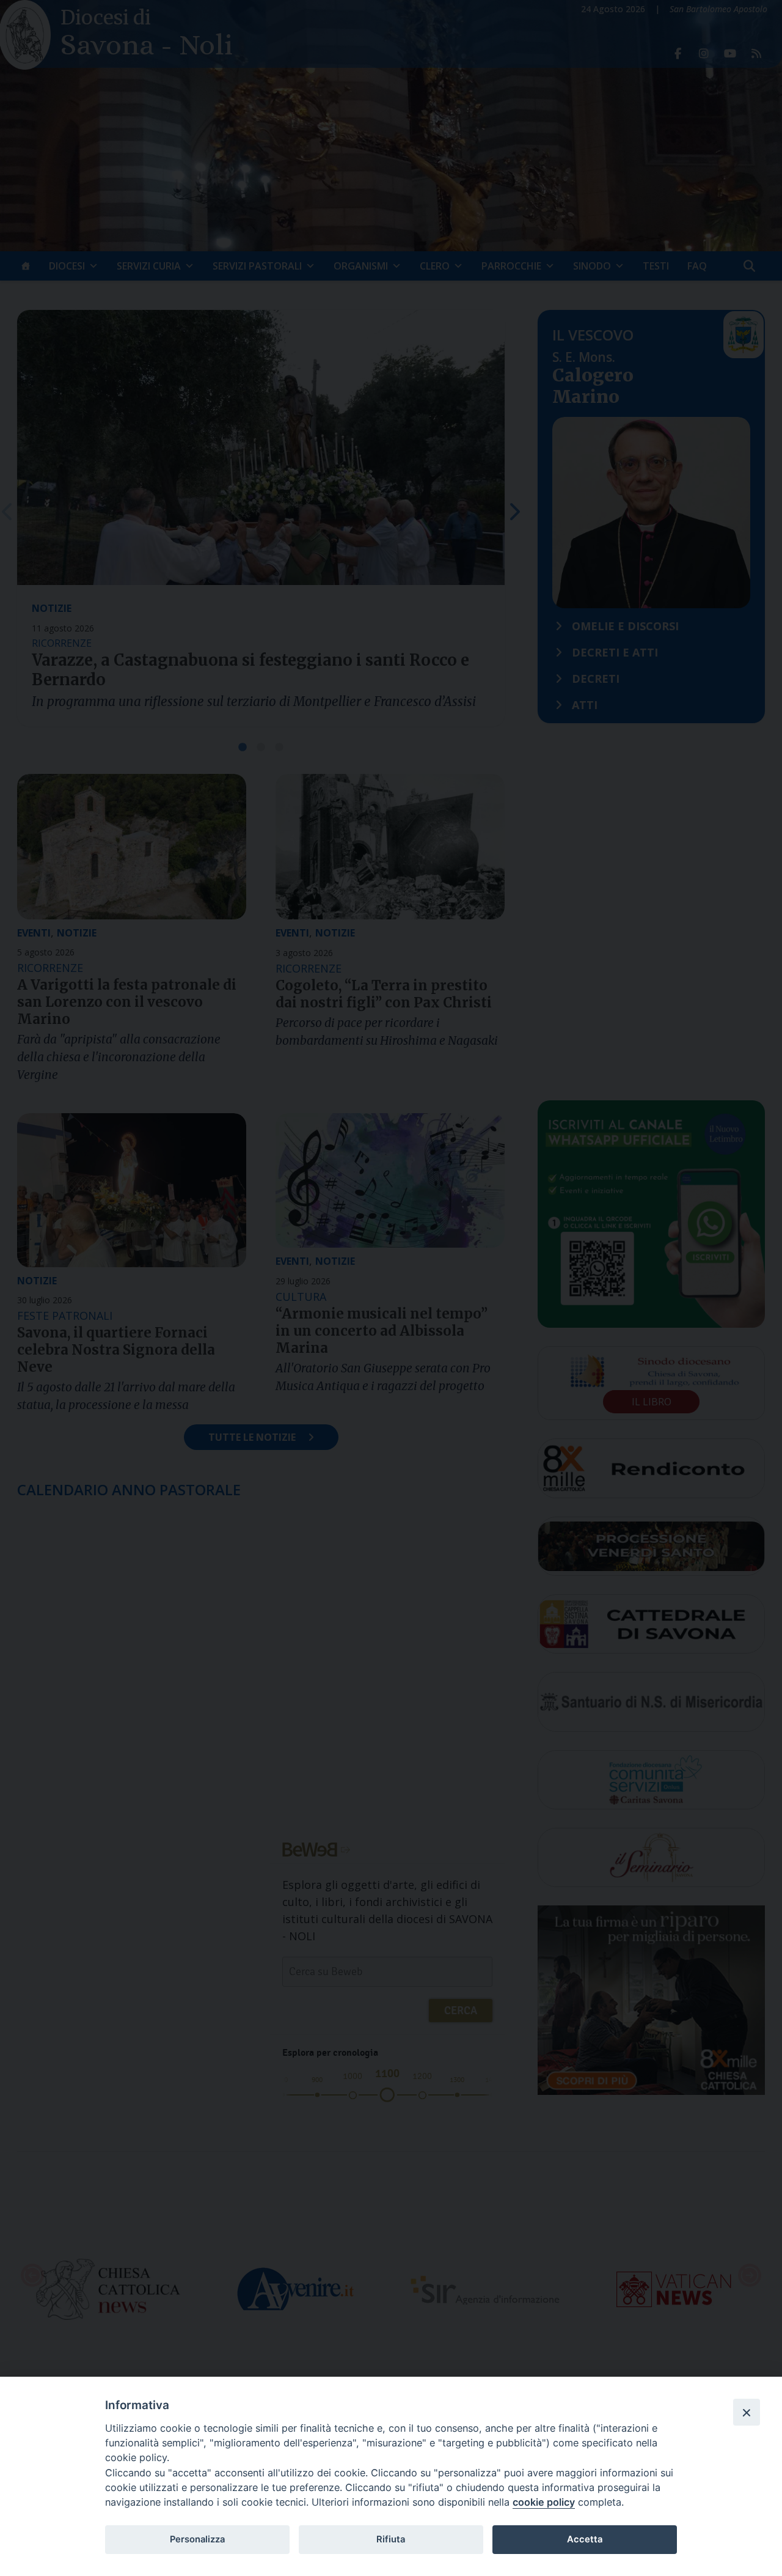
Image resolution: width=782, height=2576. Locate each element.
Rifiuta (391, 2539)
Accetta (585, 2539)
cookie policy (544, 2502)
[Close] (747, 2412)
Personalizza (197, 2539)
